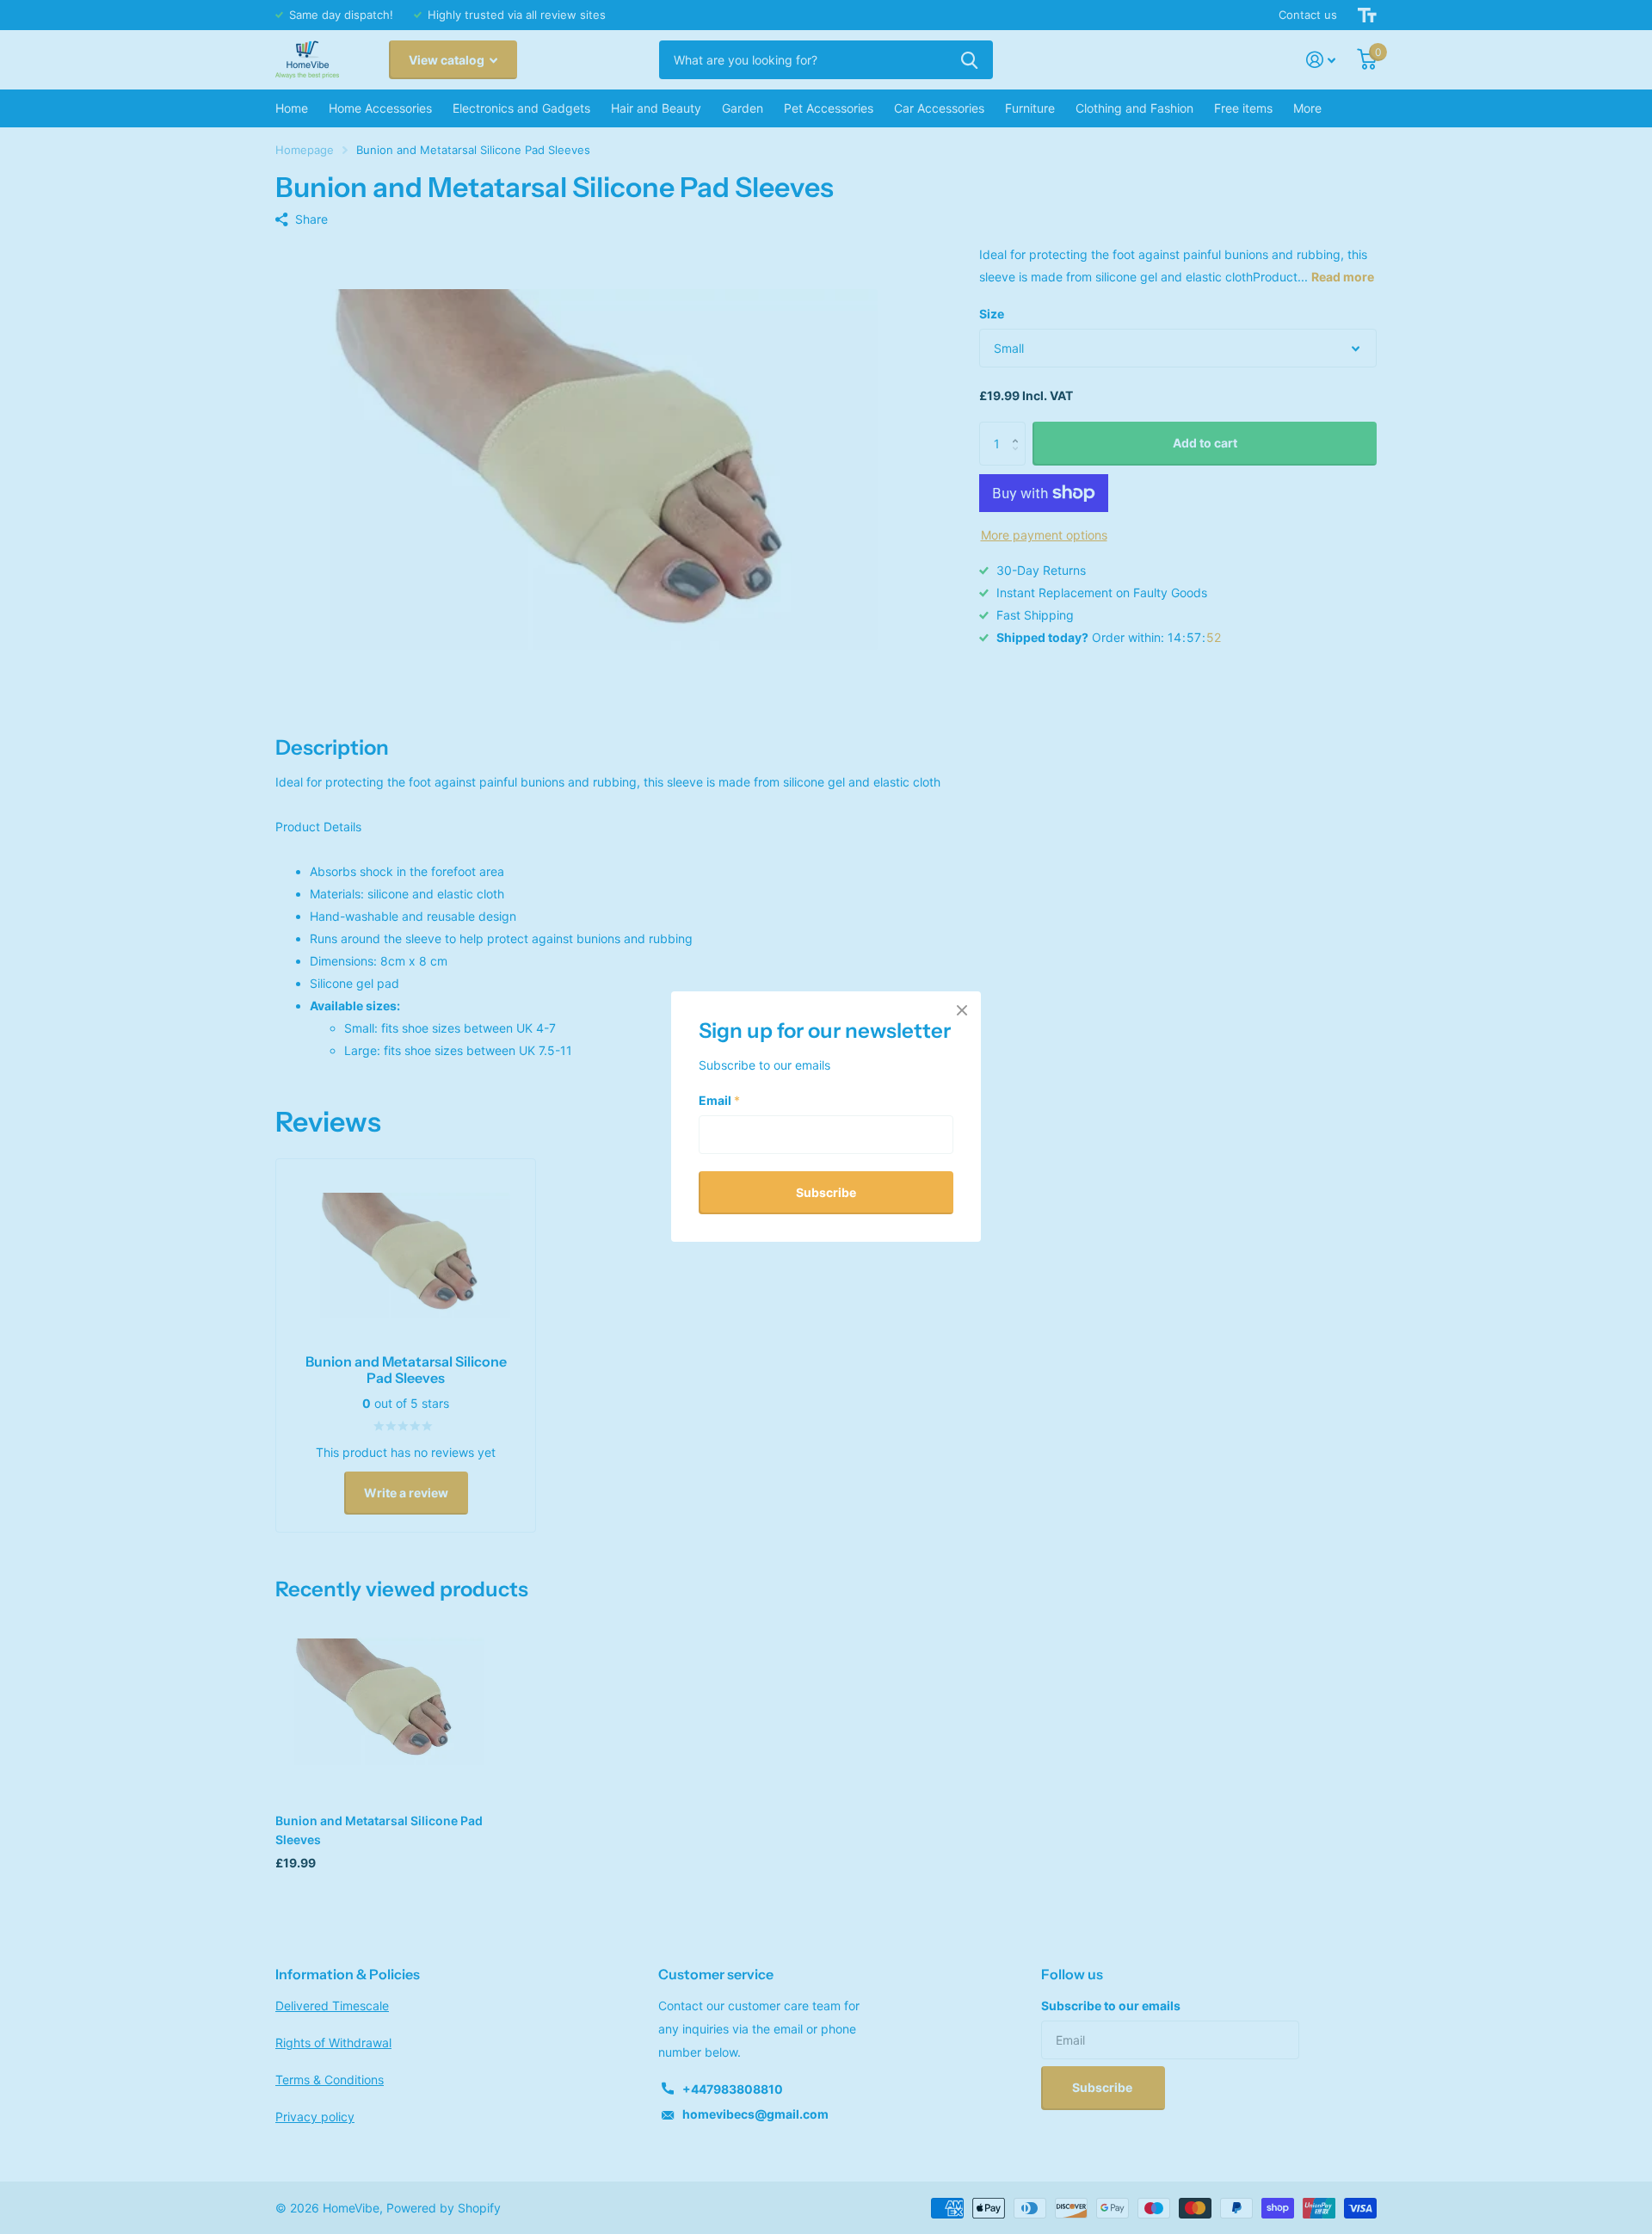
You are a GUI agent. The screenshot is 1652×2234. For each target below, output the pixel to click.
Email (719, 1100)
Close (962, 1010)
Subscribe (826, 1192)
